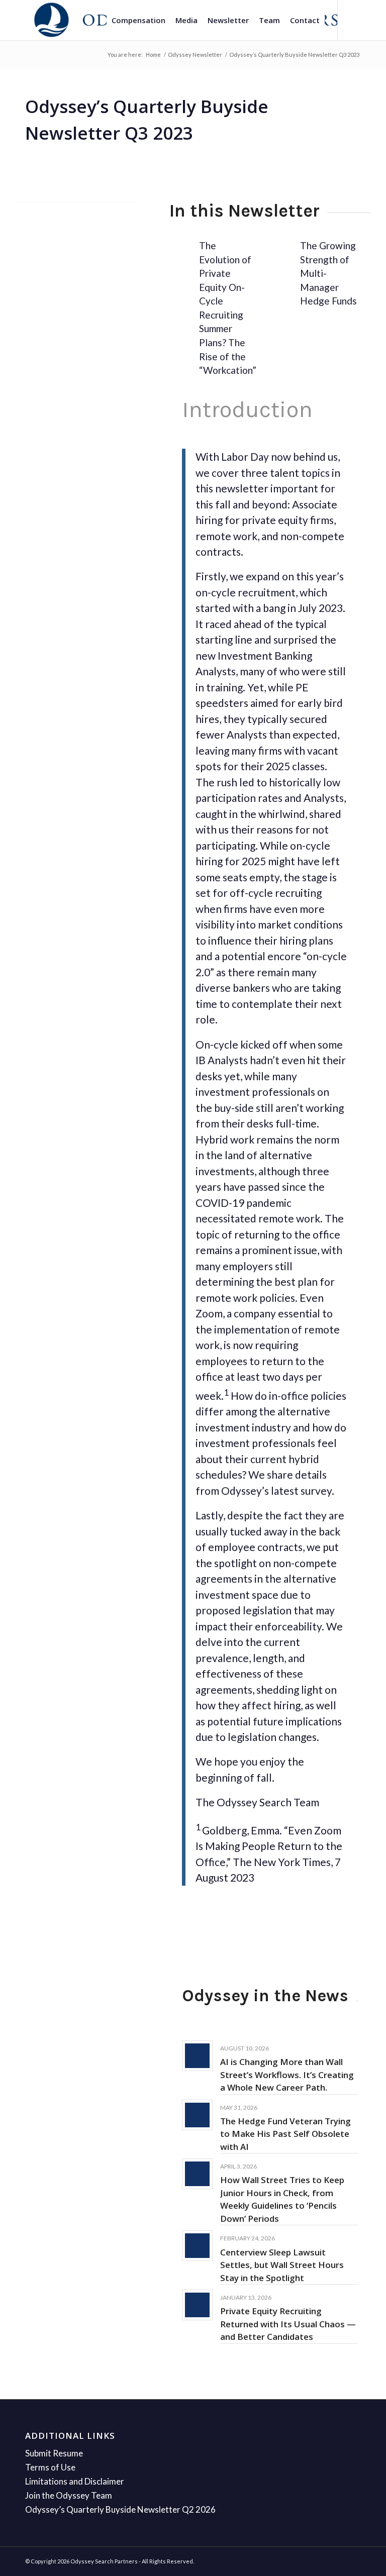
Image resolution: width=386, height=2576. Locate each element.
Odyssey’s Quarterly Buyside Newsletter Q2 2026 (120, 2509)
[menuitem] (138, 20)
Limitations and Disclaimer (75, 2481)
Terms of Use (50, 2467)
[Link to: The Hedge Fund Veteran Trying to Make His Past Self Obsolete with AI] (197, 2115)
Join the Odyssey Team (69, 2495)
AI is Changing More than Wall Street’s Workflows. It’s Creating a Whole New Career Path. (287, 2075)
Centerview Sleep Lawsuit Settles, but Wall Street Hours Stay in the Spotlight (282, 2265)
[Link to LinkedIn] (353, 20)
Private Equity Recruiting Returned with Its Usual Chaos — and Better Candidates (288, 2324)
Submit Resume (54, 2453)
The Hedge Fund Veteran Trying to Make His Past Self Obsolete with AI (285, 2134)
